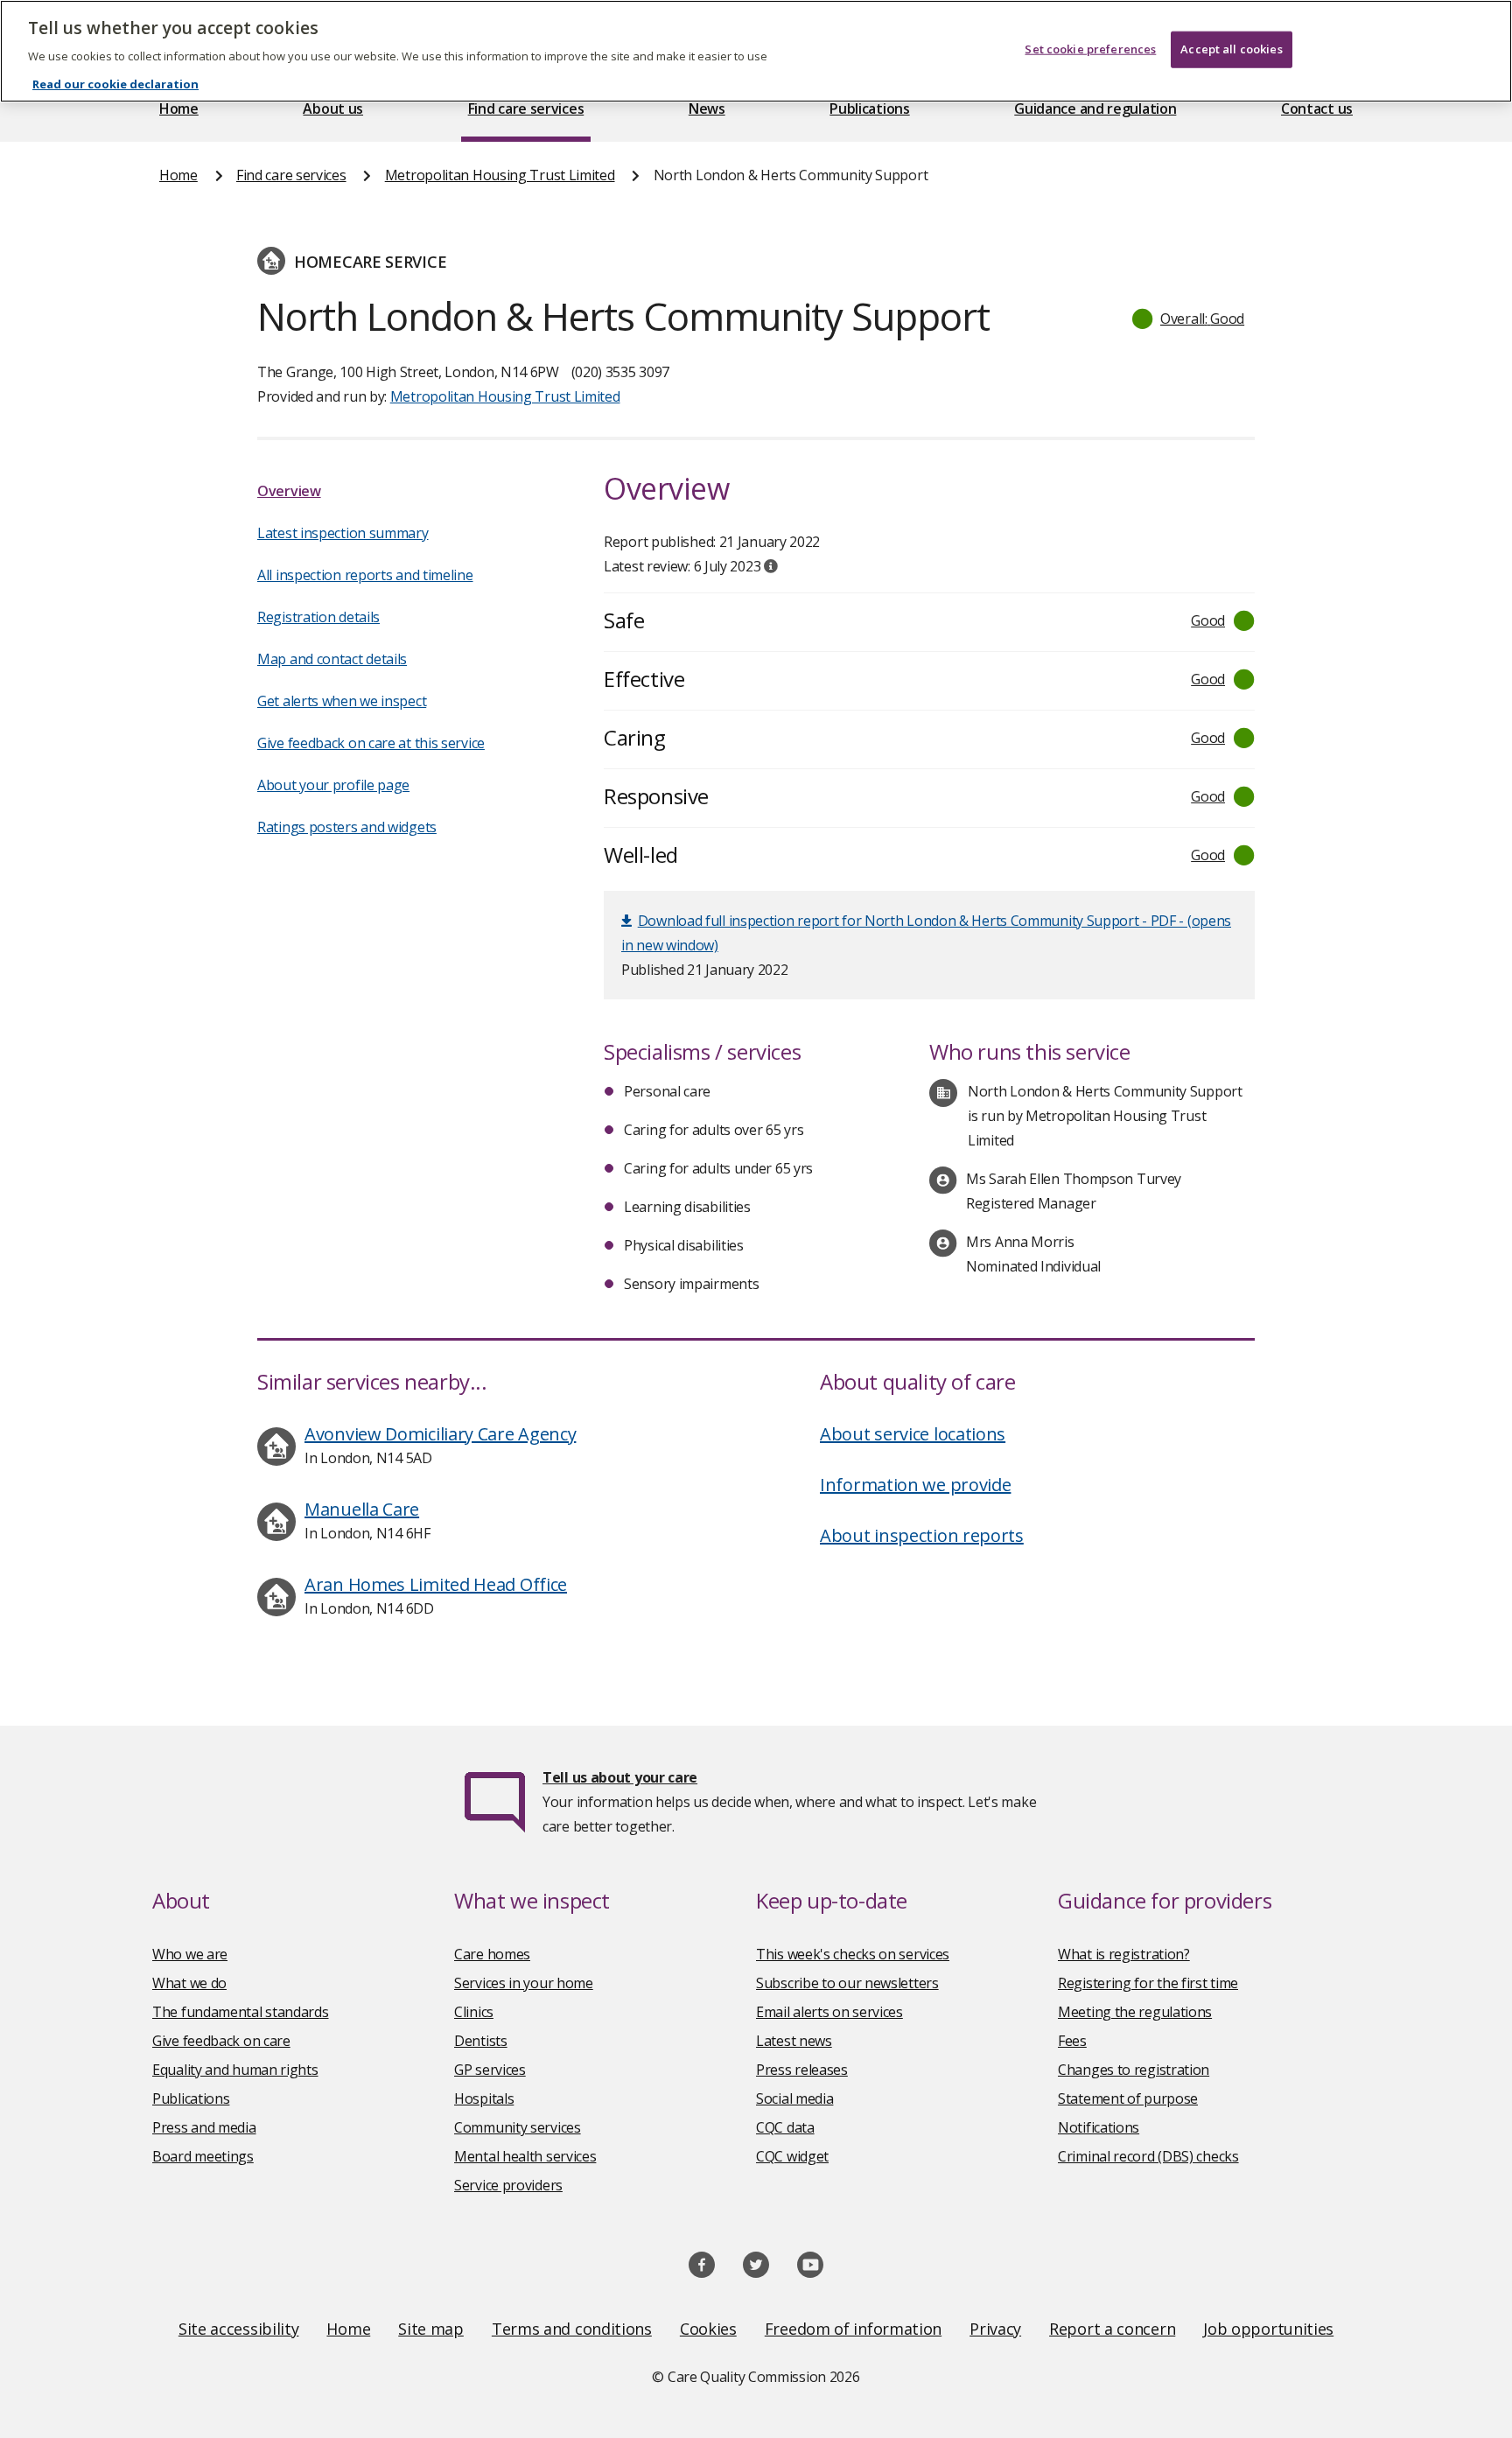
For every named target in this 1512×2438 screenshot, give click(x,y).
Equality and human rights (235, 2070)
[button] (1189, 319)
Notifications (1099, 2127)
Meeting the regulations (1135, 2012)
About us (333, 109)
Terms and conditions (572, 2329)
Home (179, 109)
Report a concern (1112, 2329)
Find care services (526, 109)
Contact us (1317, 109)
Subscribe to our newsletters (847, 1983)
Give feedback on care (221, 2041)
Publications (869, 109)
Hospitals (484, 2098)
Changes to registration (1134, 2070)
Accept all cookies (1231, 49)
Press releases (802, 2070)
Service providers (508, 2185)
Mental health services (525, 2156)
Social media (794, 2098)
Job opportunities (1268, 2329)
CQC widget (792, 2156)
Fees (1072, 2041)
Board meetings (203, 2156)
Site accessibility (239, 2329)
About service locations (913, 1434)
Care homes (492, 1954)
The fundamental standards (241, 2012)
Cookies (708, 2329)
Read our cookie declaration (115, 84)
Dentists (481, 2041)
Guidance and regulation (1095, 109)
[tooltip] (771, 566)
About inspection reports (922, 1535)
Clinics (474, 2012)
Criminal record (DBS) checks (1148, 2156)
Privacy (995, 2329)
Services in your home (524, 1983)
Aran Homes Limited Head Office (436, 1584)
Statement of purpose (1128, 2098)
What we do (189, 1983)
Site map (431, 2329)
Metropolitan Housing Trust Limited (500, 175)
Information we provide (915, 1485)
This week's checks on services (853, 1954)
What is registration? (1124, 1954)
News (707, 109)
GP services (490, 2070)
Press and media (204, 2127)
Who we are (190, 1954)
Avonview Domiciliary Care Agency (440, 1434)
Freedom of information (853, 2329)
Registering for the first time (1148, 1983)
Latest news (794, 2041)
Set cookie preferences (1090, 49)
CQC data (785, 2127)
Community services (518, 2127)
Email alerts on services (829, 2012)
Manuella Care (362, 1509)
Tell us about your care (620, 1777)
